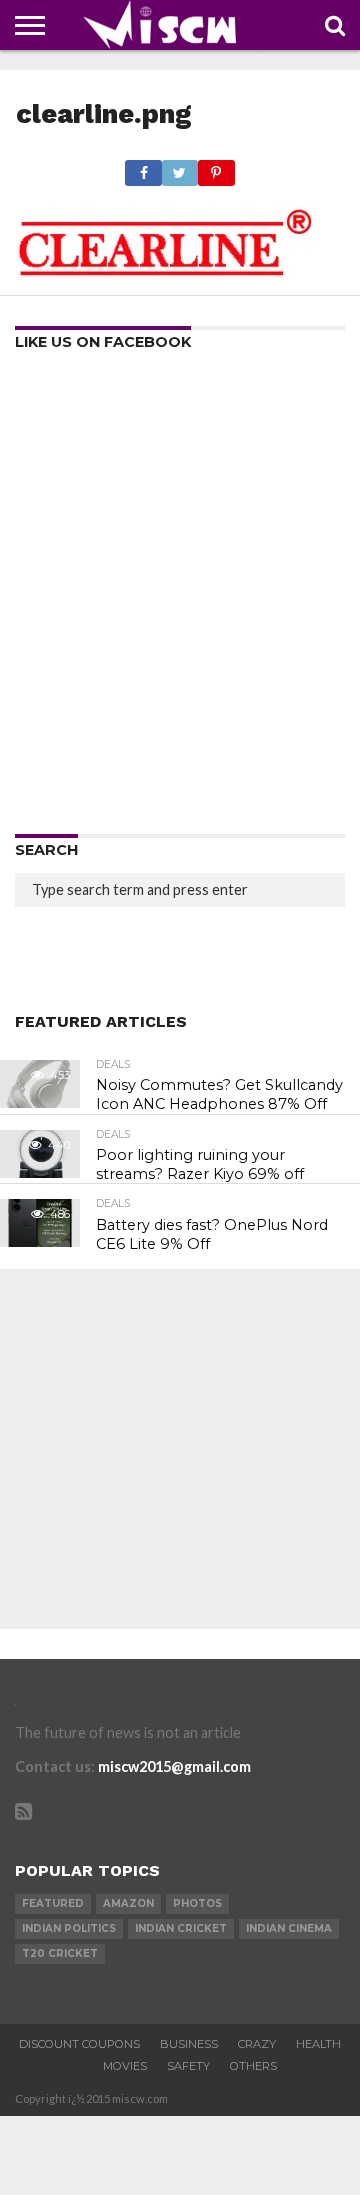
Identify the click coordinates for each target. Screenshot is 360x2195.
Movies (125, 2066)
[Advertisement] (180, 599)
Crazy (257, 2044)
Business (189, 2044)
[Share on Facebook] (143, 167)
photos (197, 1903)
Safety (188, 2066)
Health (318, 2044)
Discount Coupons (79, 2044)
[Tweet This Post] (180, 167)
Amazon (128, 1903)
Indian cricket (181, 1928)
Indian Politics (69, 1928)
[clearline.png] (166, 271)
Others (253, 2066)
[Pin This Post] (216, 167)
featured (53, 1903)
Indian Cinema (289, 1928)
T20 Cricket (60, 1953)
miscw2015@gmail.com (174, 1766)
